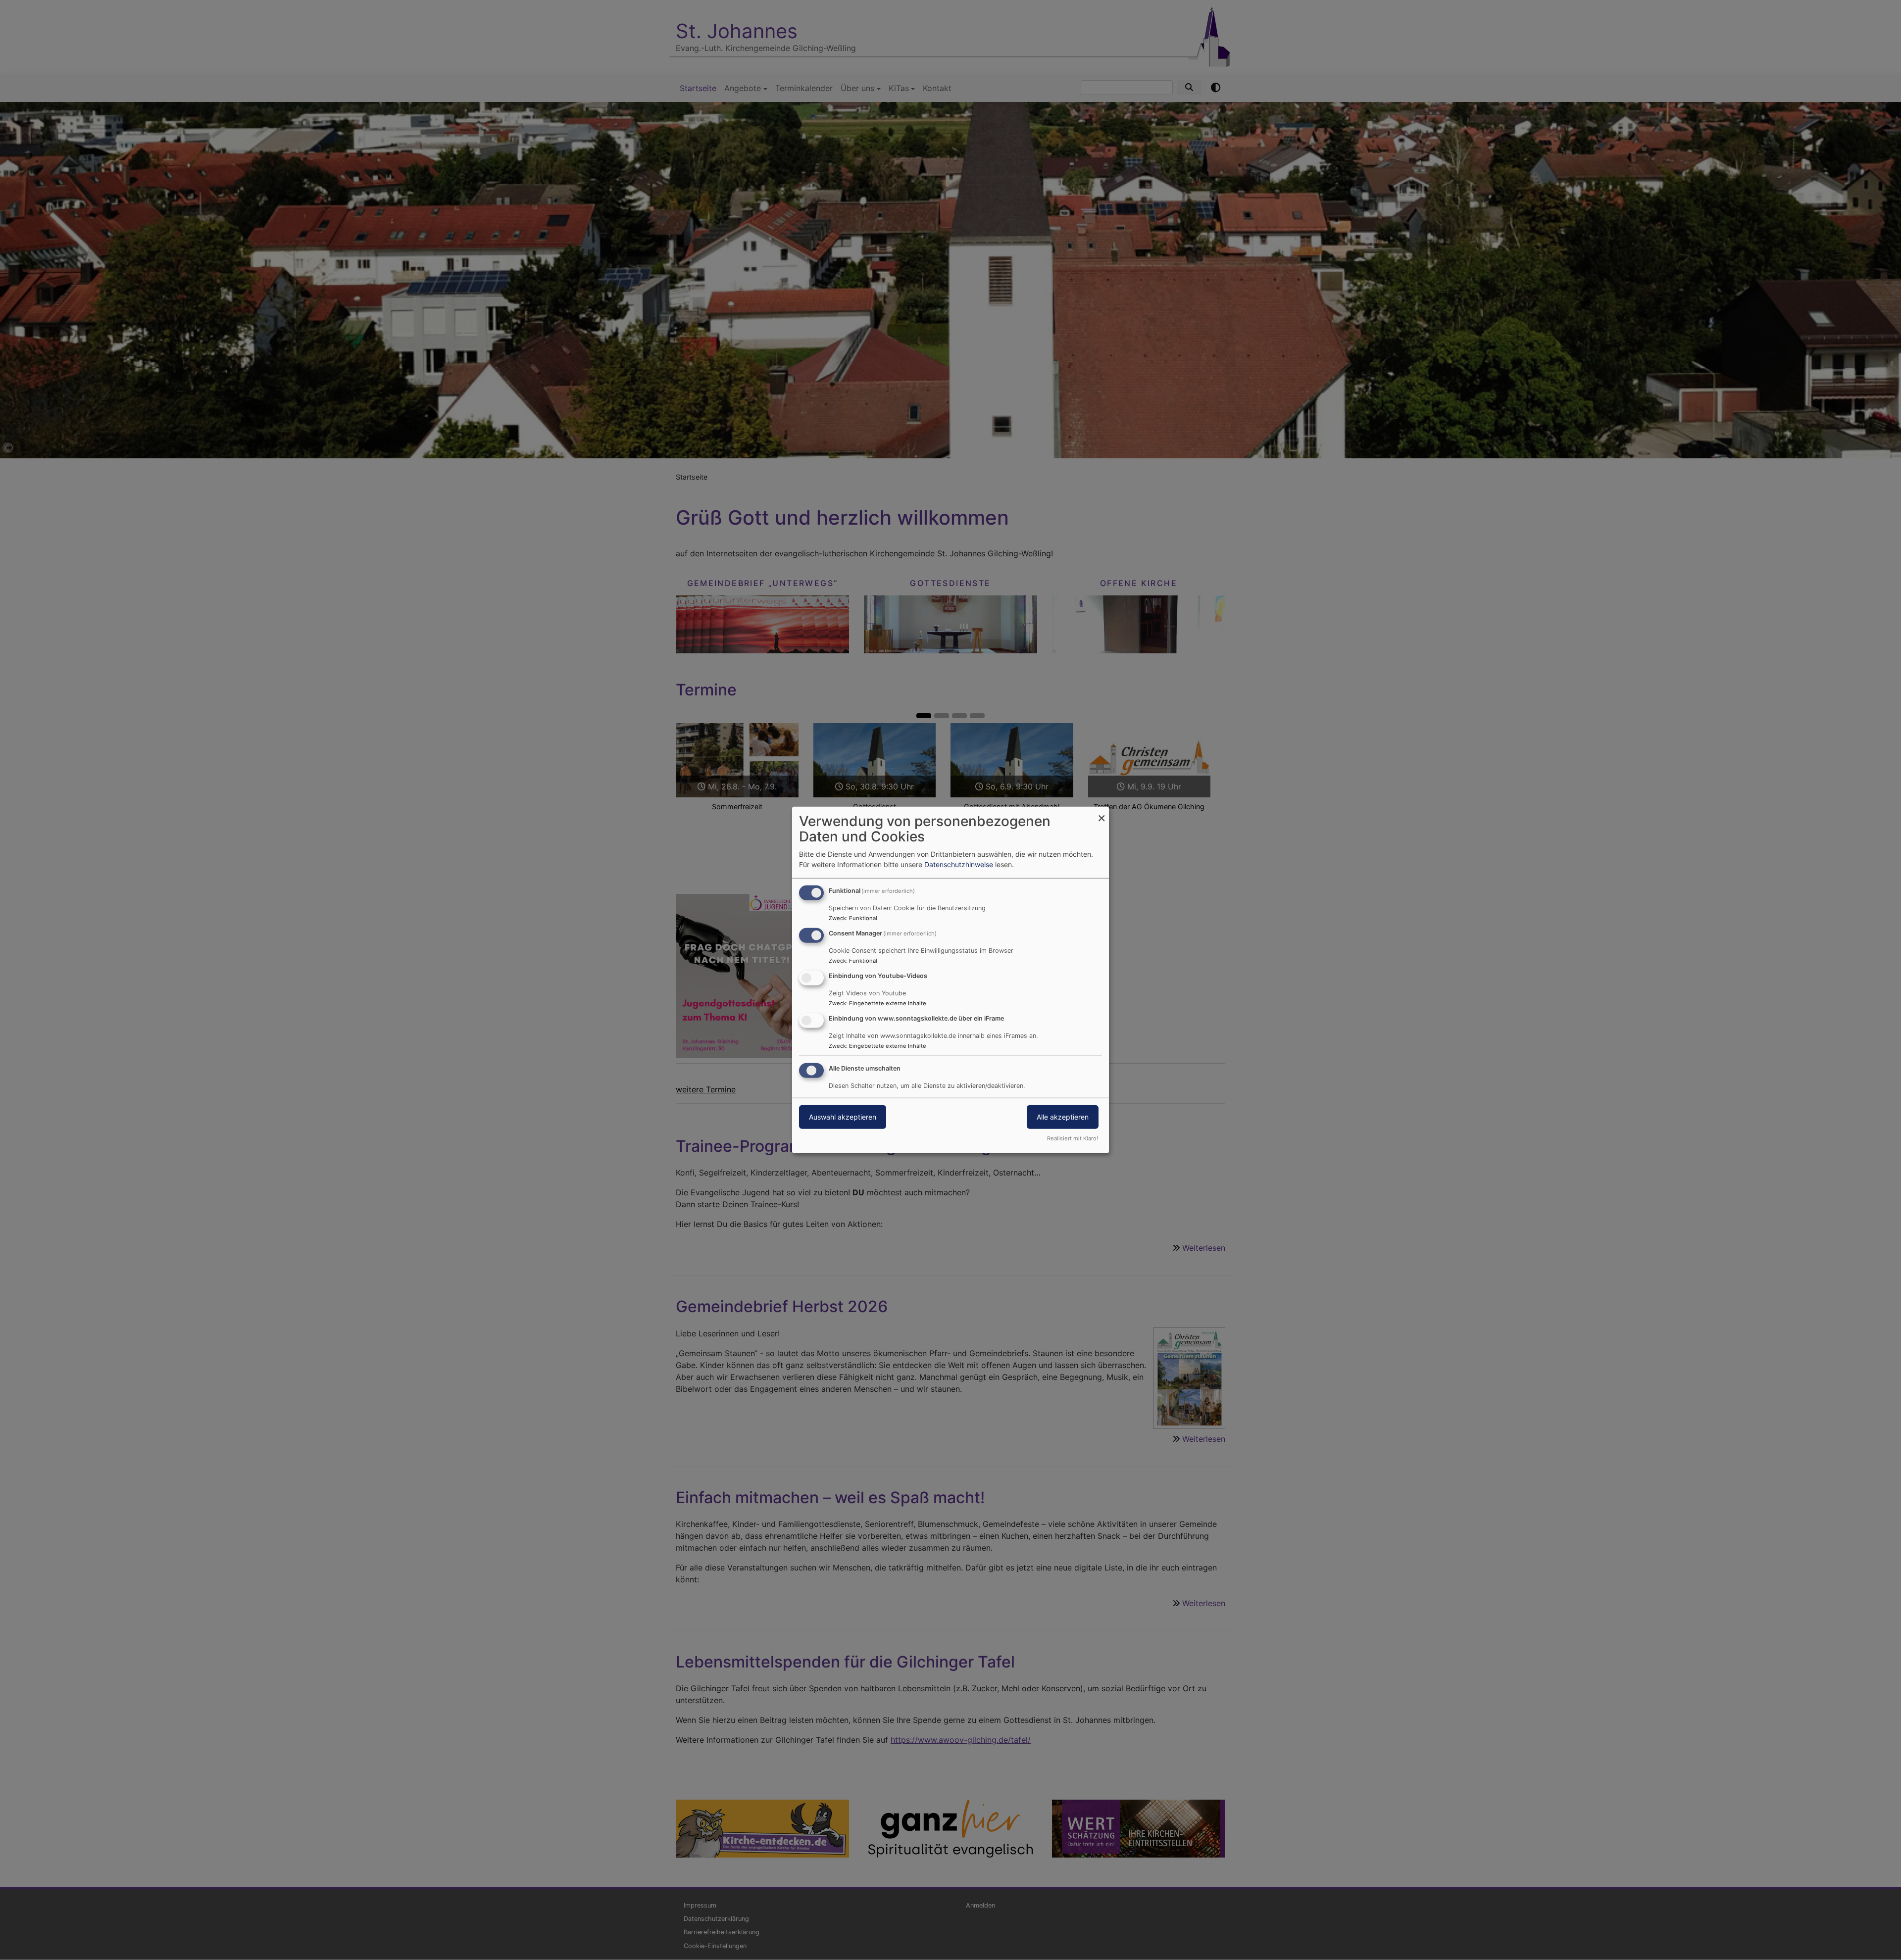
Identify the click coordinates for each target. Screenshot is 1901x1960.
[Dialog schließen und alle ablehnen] (1101, 813)
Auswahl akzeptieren (843, 1116)
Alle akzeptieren (1063, 1116)
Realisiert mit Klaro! (1073, 1138)
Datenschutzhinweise (959, 864)
